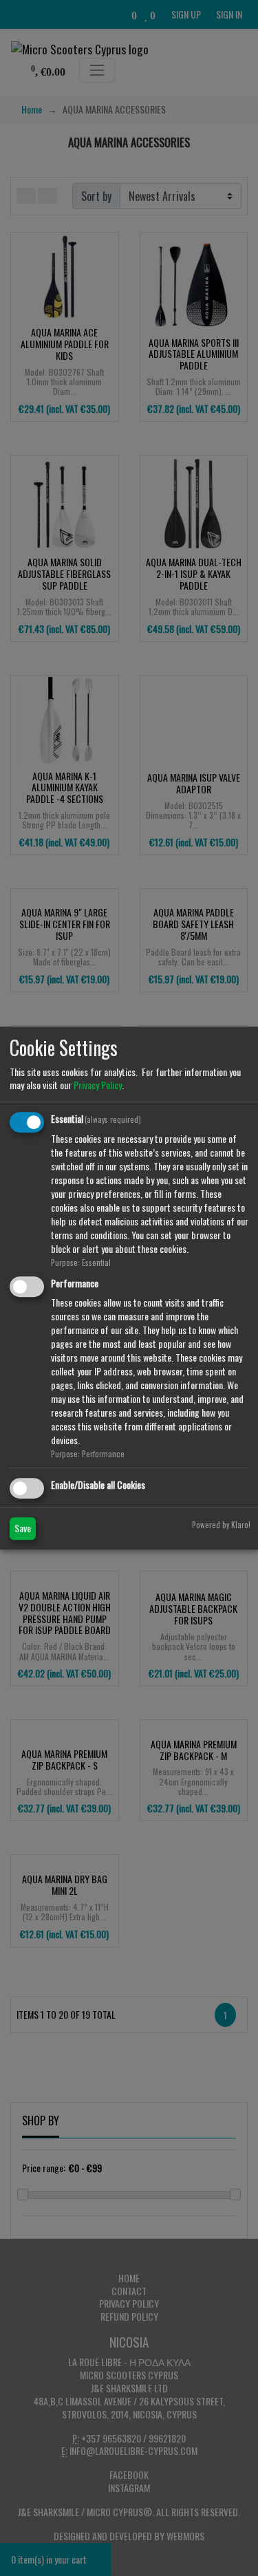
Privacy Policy (98, 1085)
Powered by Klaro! (221, 1525)
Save (23, 1528)
